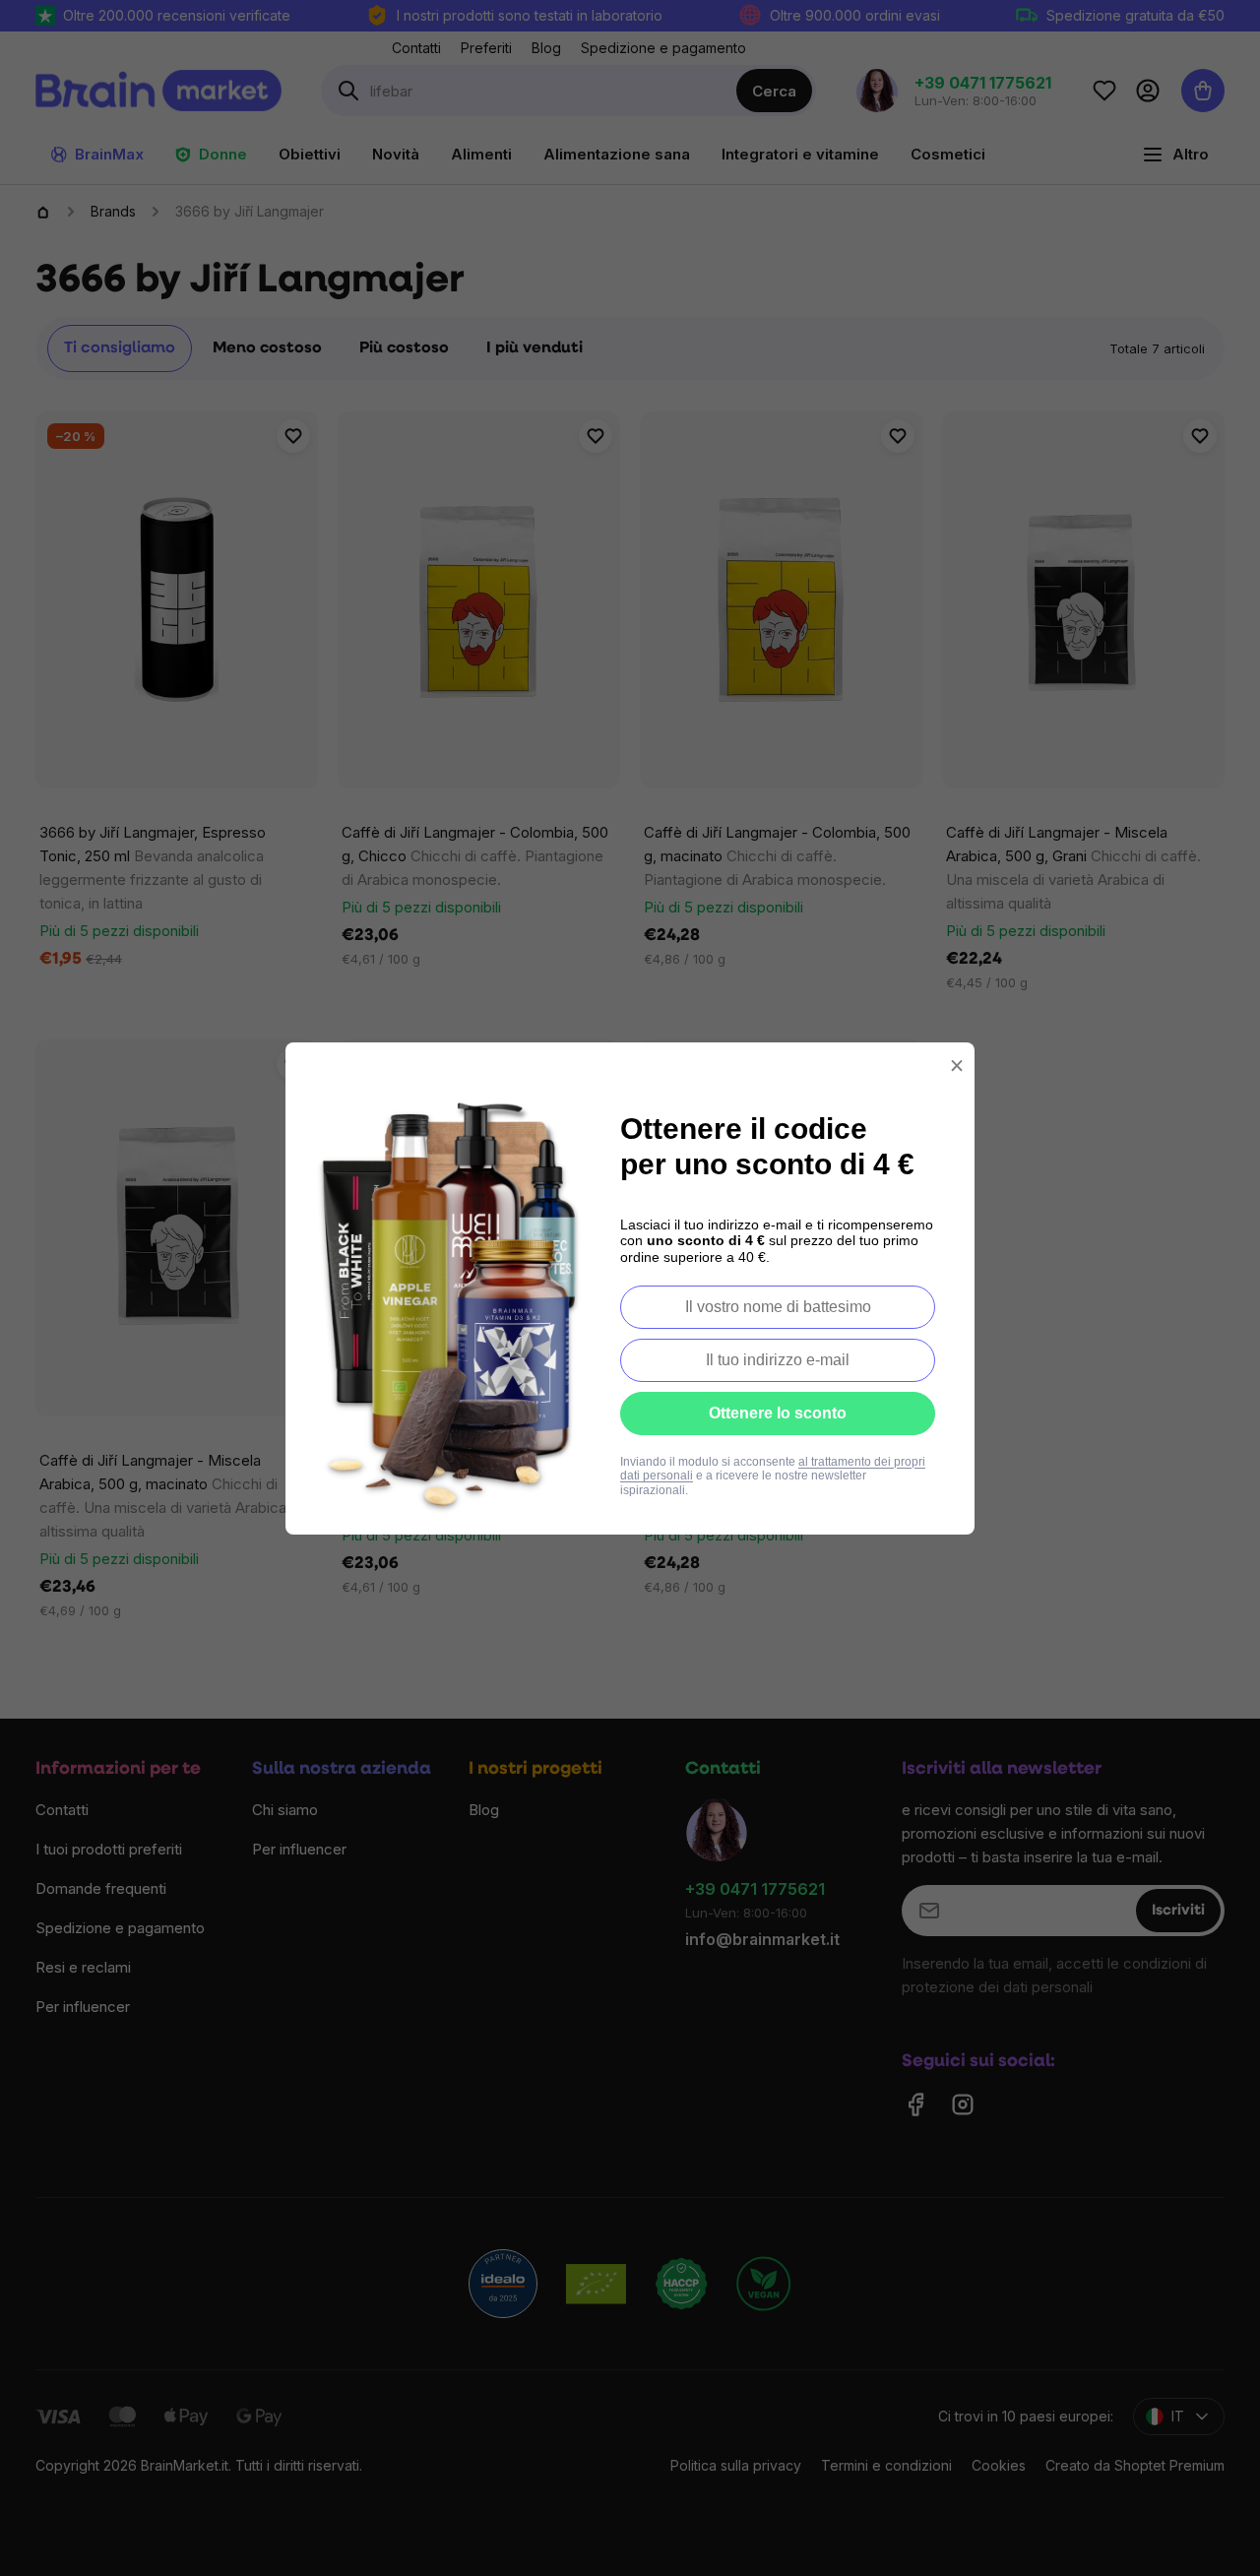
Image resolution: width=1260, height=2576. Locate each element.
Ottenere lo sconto (778, 1413)
